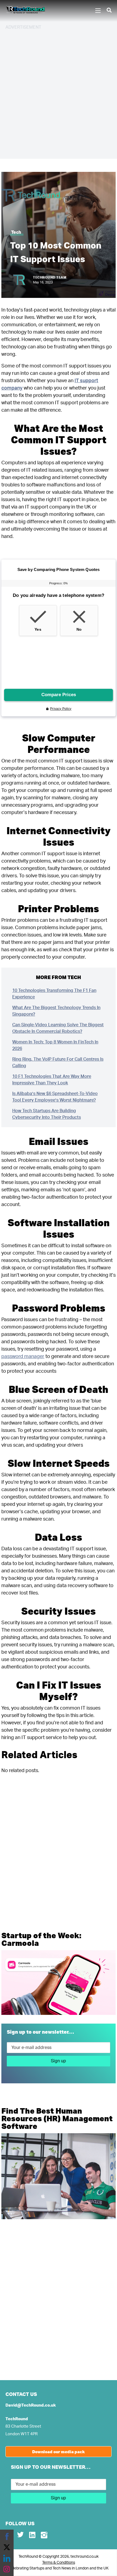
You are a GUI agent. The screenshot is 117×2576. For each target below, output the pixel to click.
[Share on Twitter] (7, 2547)
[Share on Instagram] (7, 2569)
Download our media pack (59, 2452)
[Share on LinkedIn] (7, 2558)
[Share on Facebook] (7, 2536)
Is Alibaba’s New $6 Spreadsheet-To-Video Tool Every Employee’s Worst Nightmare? (55, 1097)
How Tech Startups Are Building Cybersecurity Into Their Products (47, 1114)
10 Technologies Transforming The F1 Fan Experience (54, 994)
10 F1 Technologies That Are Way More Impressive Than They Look (52, 1080)
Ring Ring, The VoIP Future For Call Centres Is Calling (58, 1063)
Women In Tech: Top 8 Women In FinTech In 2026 (55, 1045)
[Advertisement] (59, 94)
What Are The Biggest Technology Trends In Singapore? (56, 1011)
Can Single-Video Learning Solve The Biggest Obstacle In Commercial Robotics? (58, 1028)
